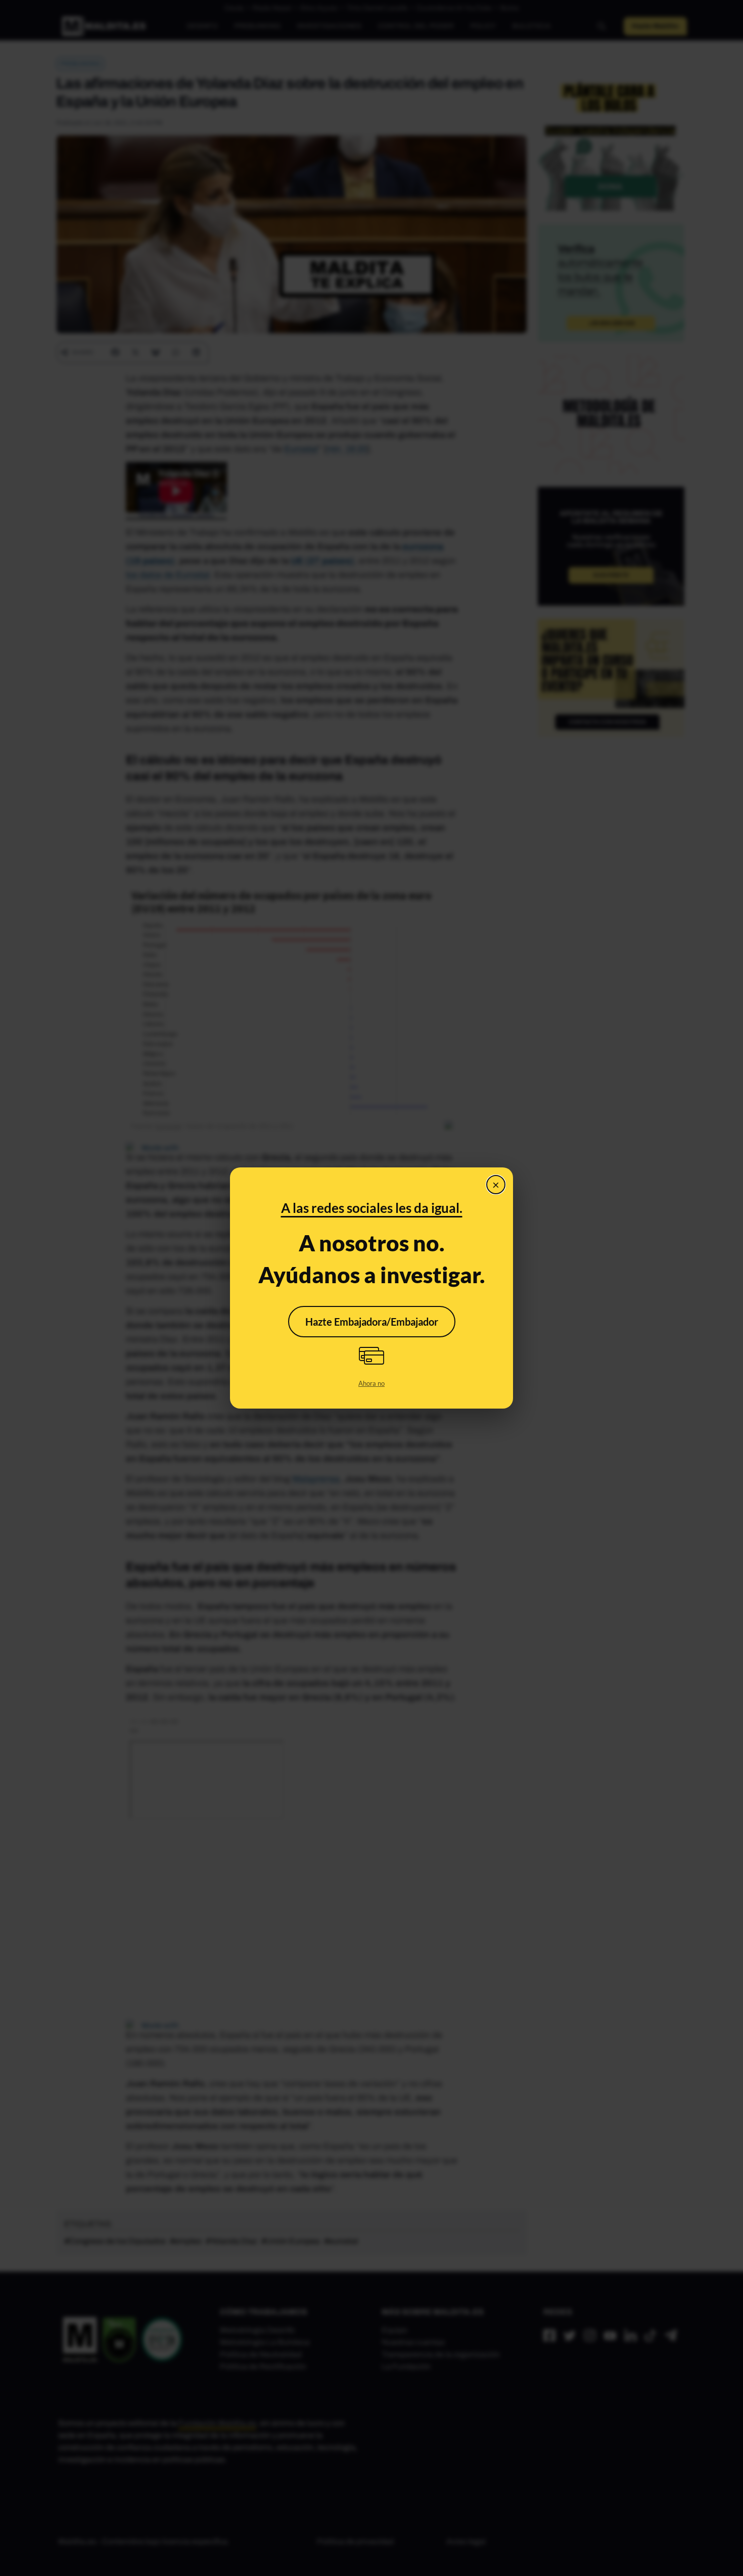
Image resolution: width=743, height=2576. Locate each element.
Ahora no (371, 1383)
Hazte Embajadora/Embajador (372, 1322)
